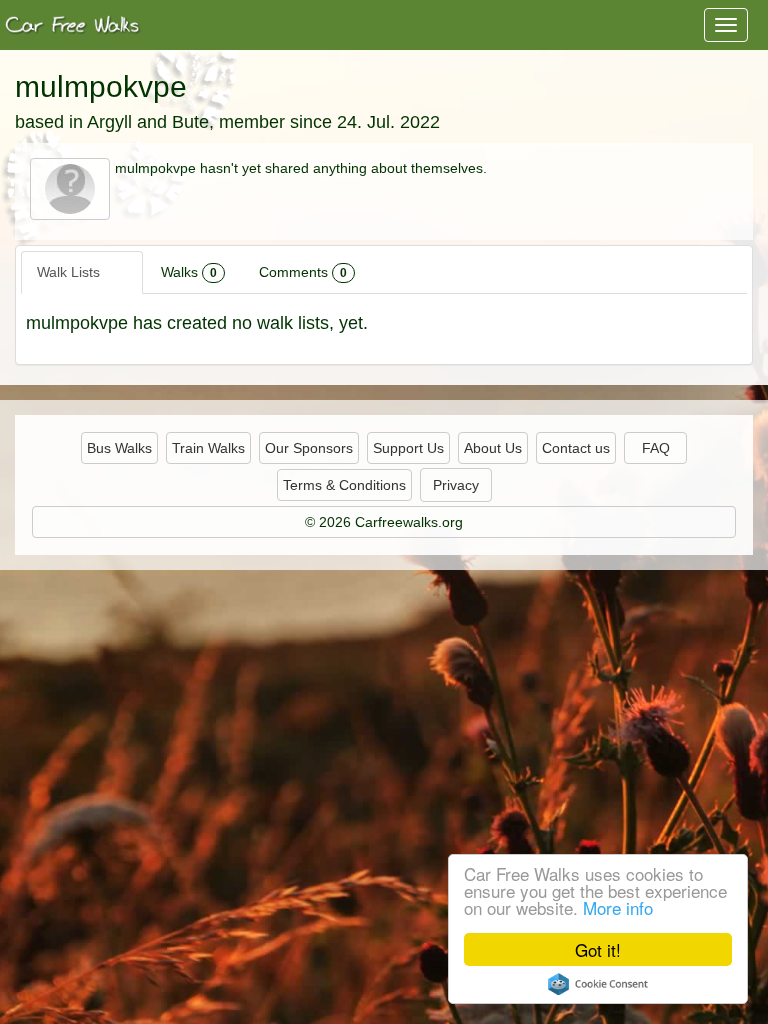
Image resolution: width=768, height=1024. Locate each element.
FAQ (656, 448)
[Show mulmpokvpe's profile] (70, 188)
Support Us (408, 448)
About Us (493, 448)
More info (618, 907)
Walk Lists (78, 272)
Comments (303, 272)
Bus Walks (119, 448)
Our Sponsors (309, 448)
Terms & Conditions (344, 485)
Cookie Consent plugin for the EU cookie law (598, 984)
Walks (189, 272)
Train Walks (208, 448)
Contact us (576, 448)
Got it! (598, 949)
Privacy (456, 485)
